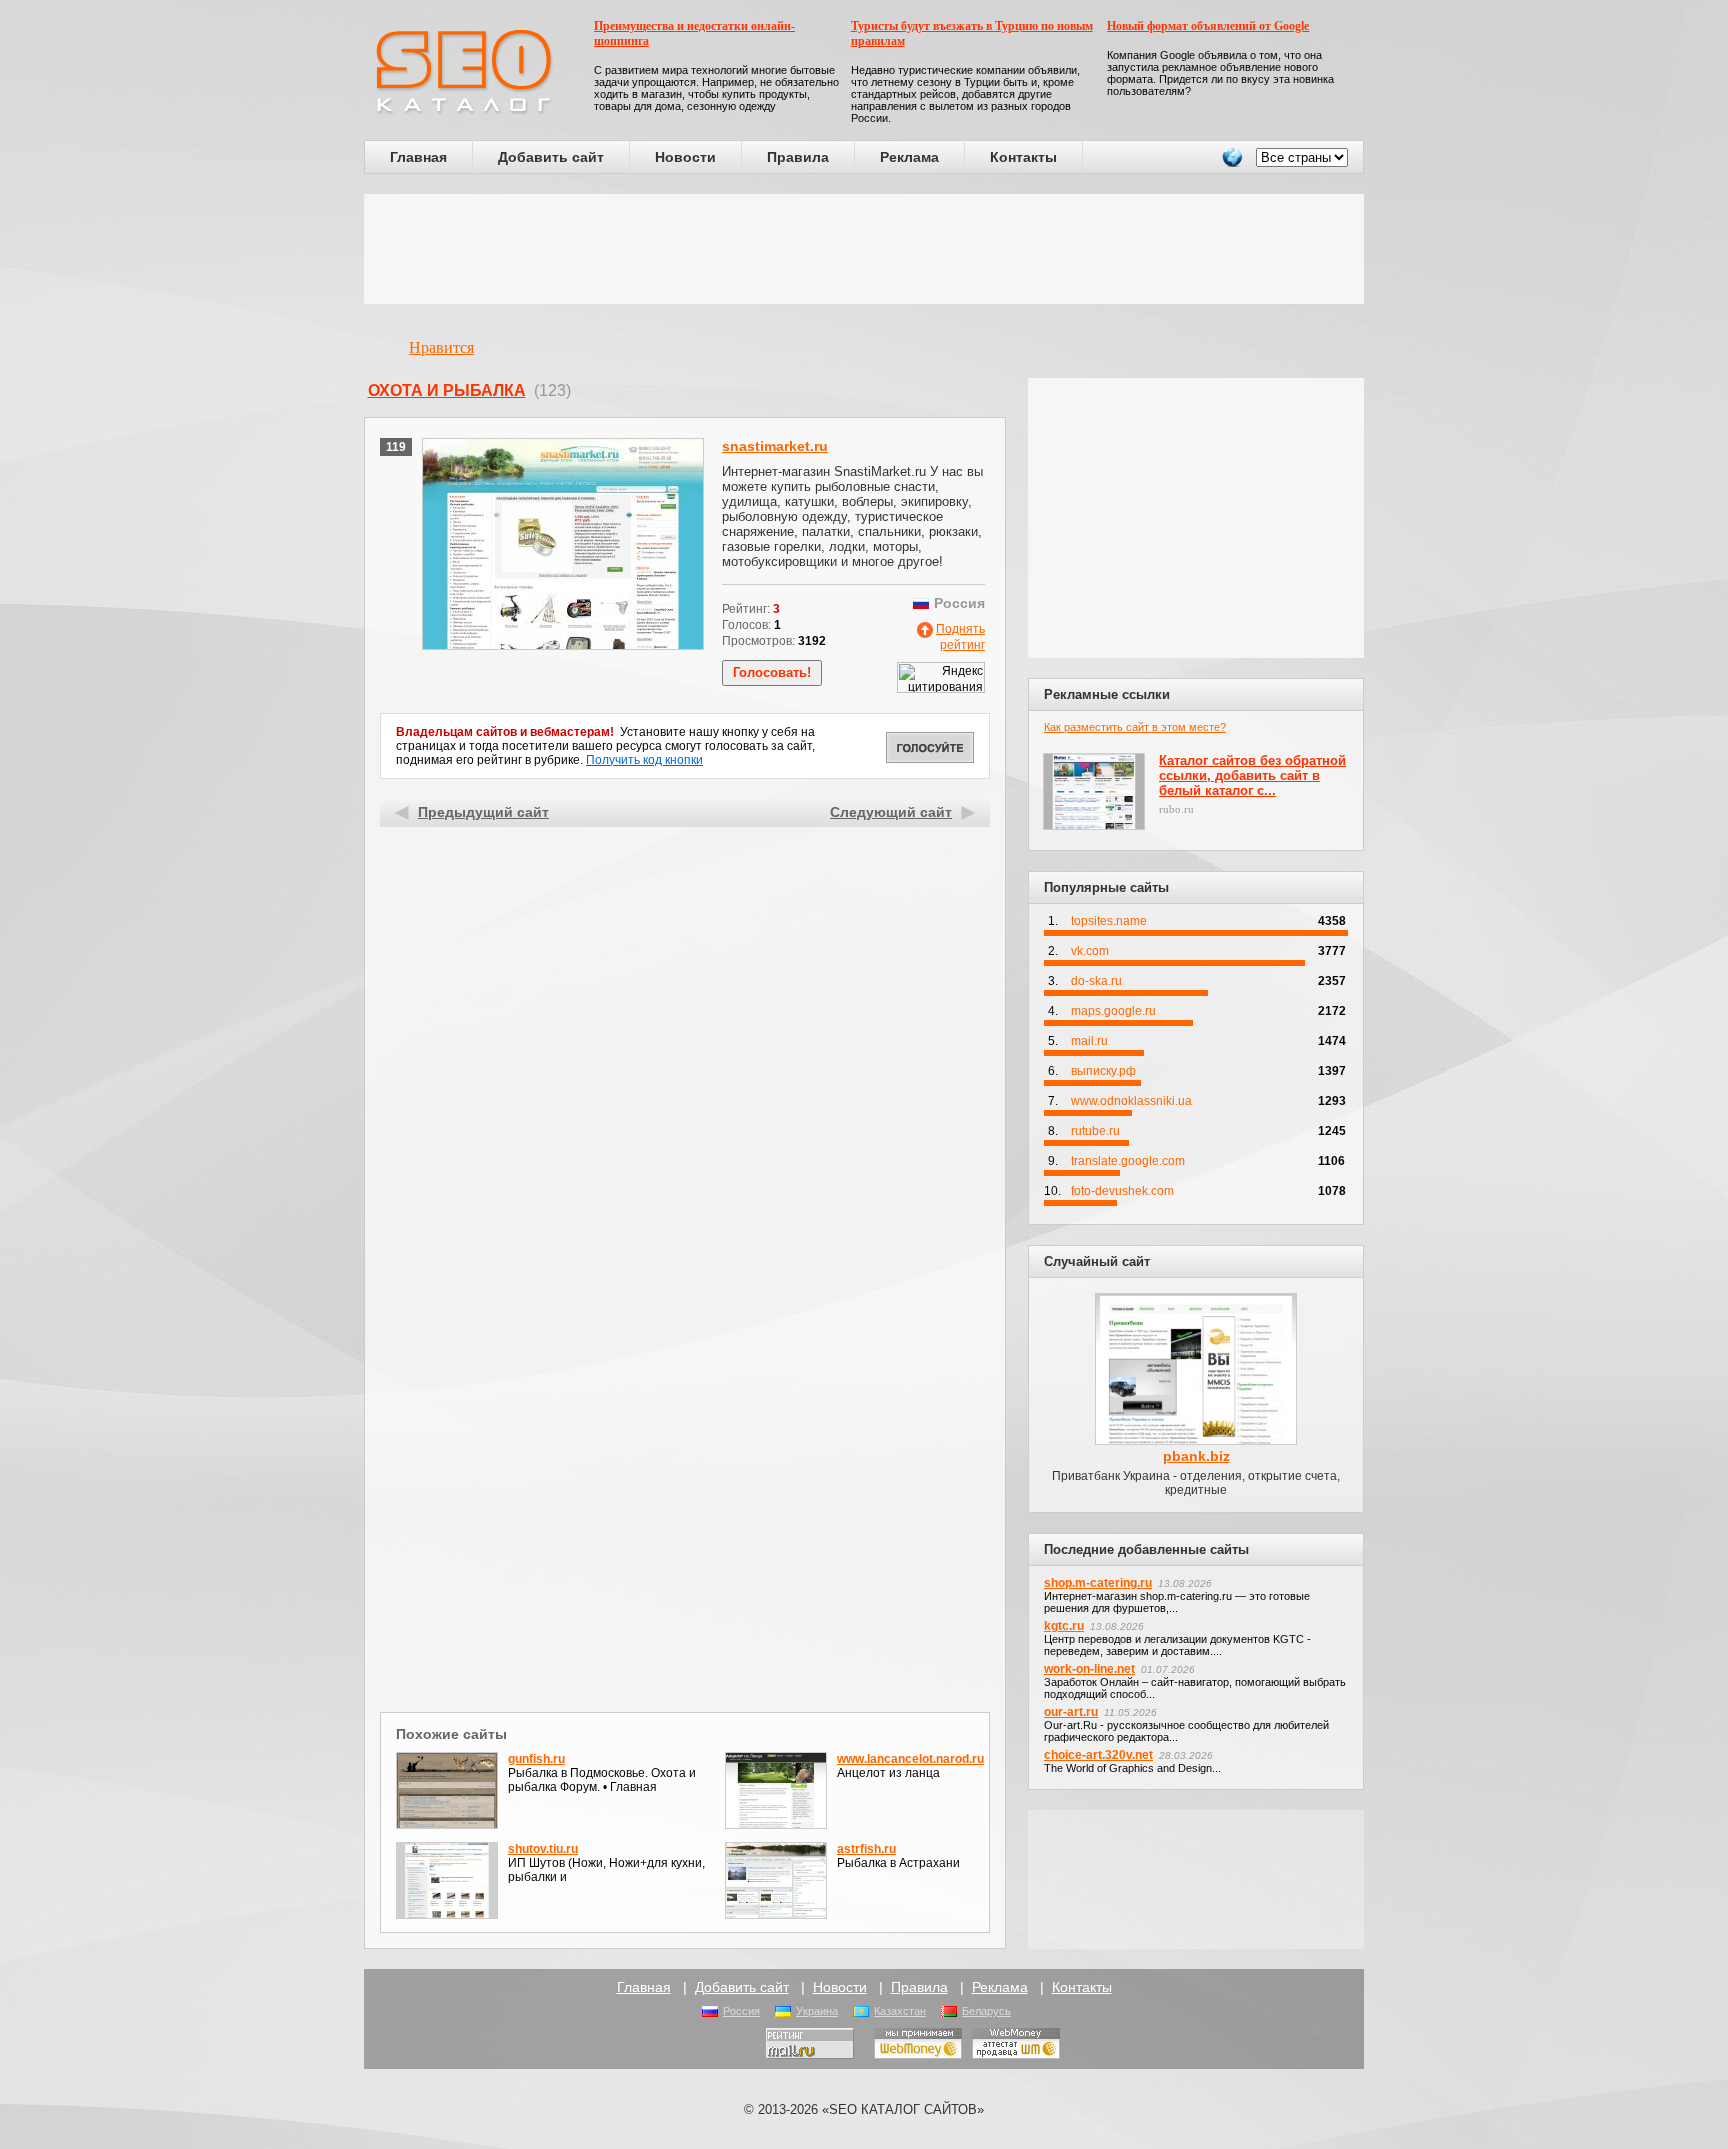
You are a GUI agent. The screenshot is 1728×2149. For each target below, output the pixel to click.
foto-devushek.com (1122, 1191)
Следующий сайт (891, 812)
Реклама (909, 157)
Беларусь (986, 2011)
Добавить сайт (551, 157)
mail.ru (1089, 1041)
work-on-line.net (1089, 1669)
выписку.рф (1103, 1071)
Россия (741, 2011)
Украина (817, 2011)
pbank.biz (1196, 1456)
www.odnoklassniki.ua (1131, 1101)
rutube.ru (1095, 1131)
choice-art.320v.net (1098, 1755)
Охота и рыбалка (447, 390)
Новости (685, 157)
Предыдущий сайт (483, 812)
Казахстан (900, 2011)
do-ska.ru (1096, 981)
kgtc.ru (1064, 1626)
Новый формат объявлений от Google (1208, 26)
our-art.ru (1071, 1712)
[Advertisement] (864, 249)
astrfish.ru (866, 1849)
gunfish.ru (536, 1759)
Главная (418, 157)
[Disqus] (685, 1447)
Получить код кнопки (644, 760)
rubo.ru (1176, 809)
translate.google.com (1128, 1161)
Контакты (1023, 157)
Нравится (441, 347)
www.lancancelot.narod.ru (910, 1759)
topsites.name (1109, 921)
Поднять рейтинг (960, 637)
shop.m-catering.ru (1098, 1583)
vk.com (1090, 951)
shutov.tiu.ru (543, 1849)
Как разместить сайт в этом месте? (1135, 727)
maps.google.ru (1113, 1011)
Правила (798, 157)
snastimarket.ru (775, 446)
